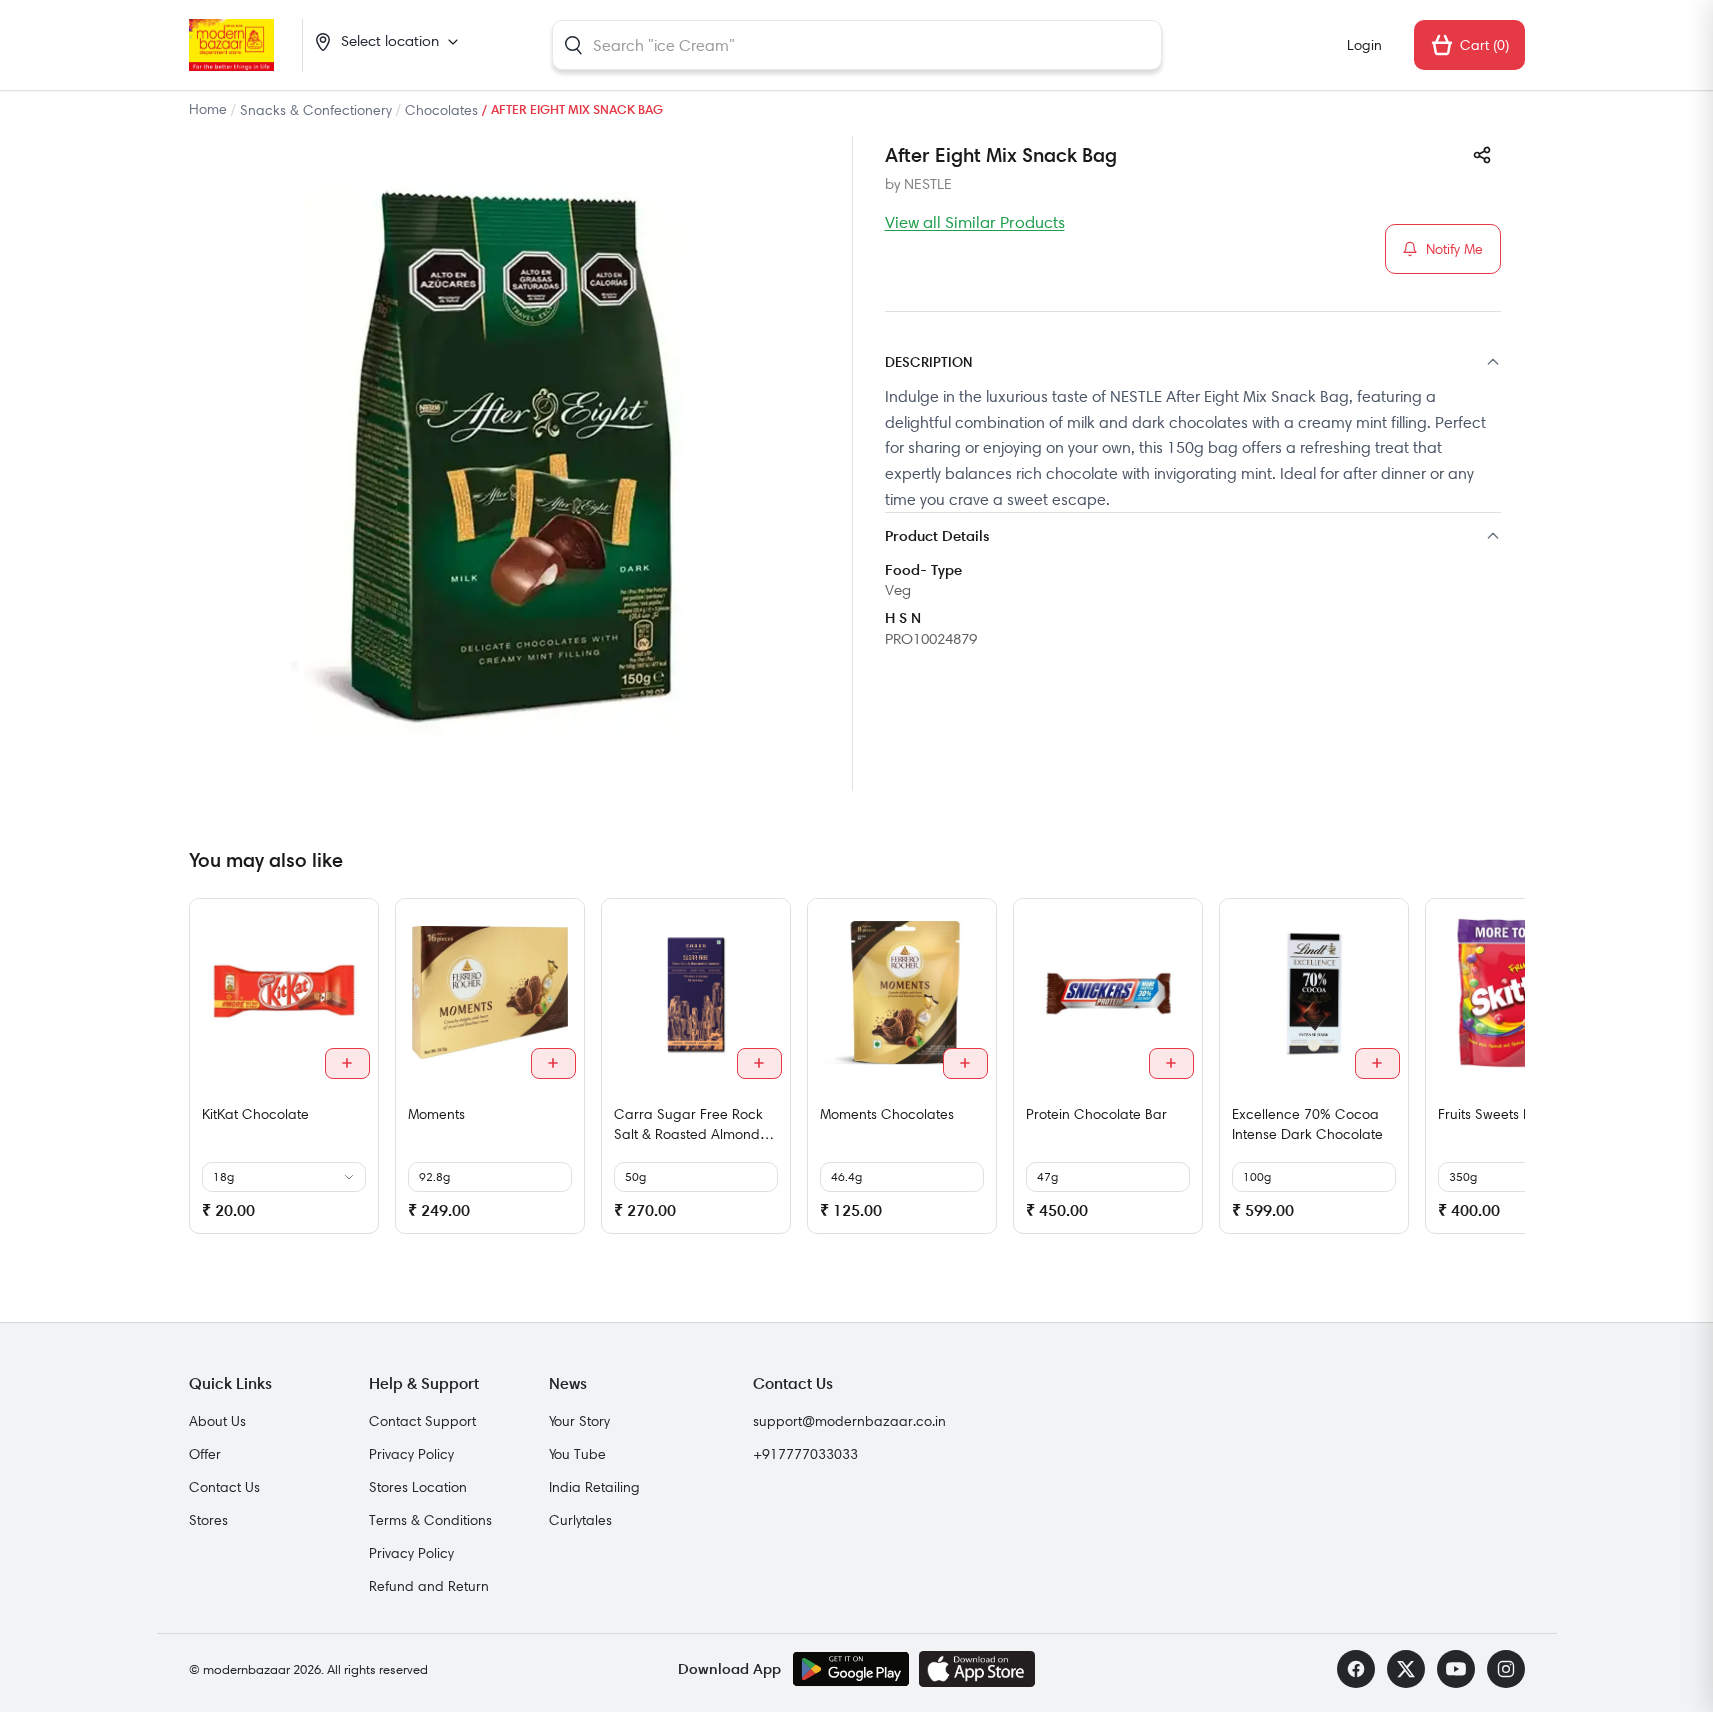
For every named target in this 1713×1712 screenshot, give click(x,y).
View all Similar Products (975, 222)
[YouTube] (1456, 1669)
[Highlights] (1193, 537)
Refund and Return (429, 1586)
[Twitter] (1406, 1669)
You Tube (577, 1454)
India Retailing (594, 1487)
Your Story (579, 1421)
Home (208, 109)
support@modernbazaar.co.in (849, 1421)
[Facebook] (1356, 1669)
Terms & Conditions (430, 1520)
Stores (208, 1520)
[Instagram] (1506, 1669)
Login (1364, 45)
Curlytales (580, 1520)
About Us (217, 1421)
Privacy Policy (411, 1454)
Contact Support (422, 1421)
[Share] (1482, 155)
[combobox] (857, 45)
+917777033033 (805, 1454)
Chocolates (441, 110)
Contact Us (224, 1487)
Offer (205, 1454)
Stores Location (418, 1487)
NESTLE (928, 184)
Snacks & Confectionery (316, 110)
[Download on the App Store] (977, 1669)
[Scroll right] (1507, 1074)
